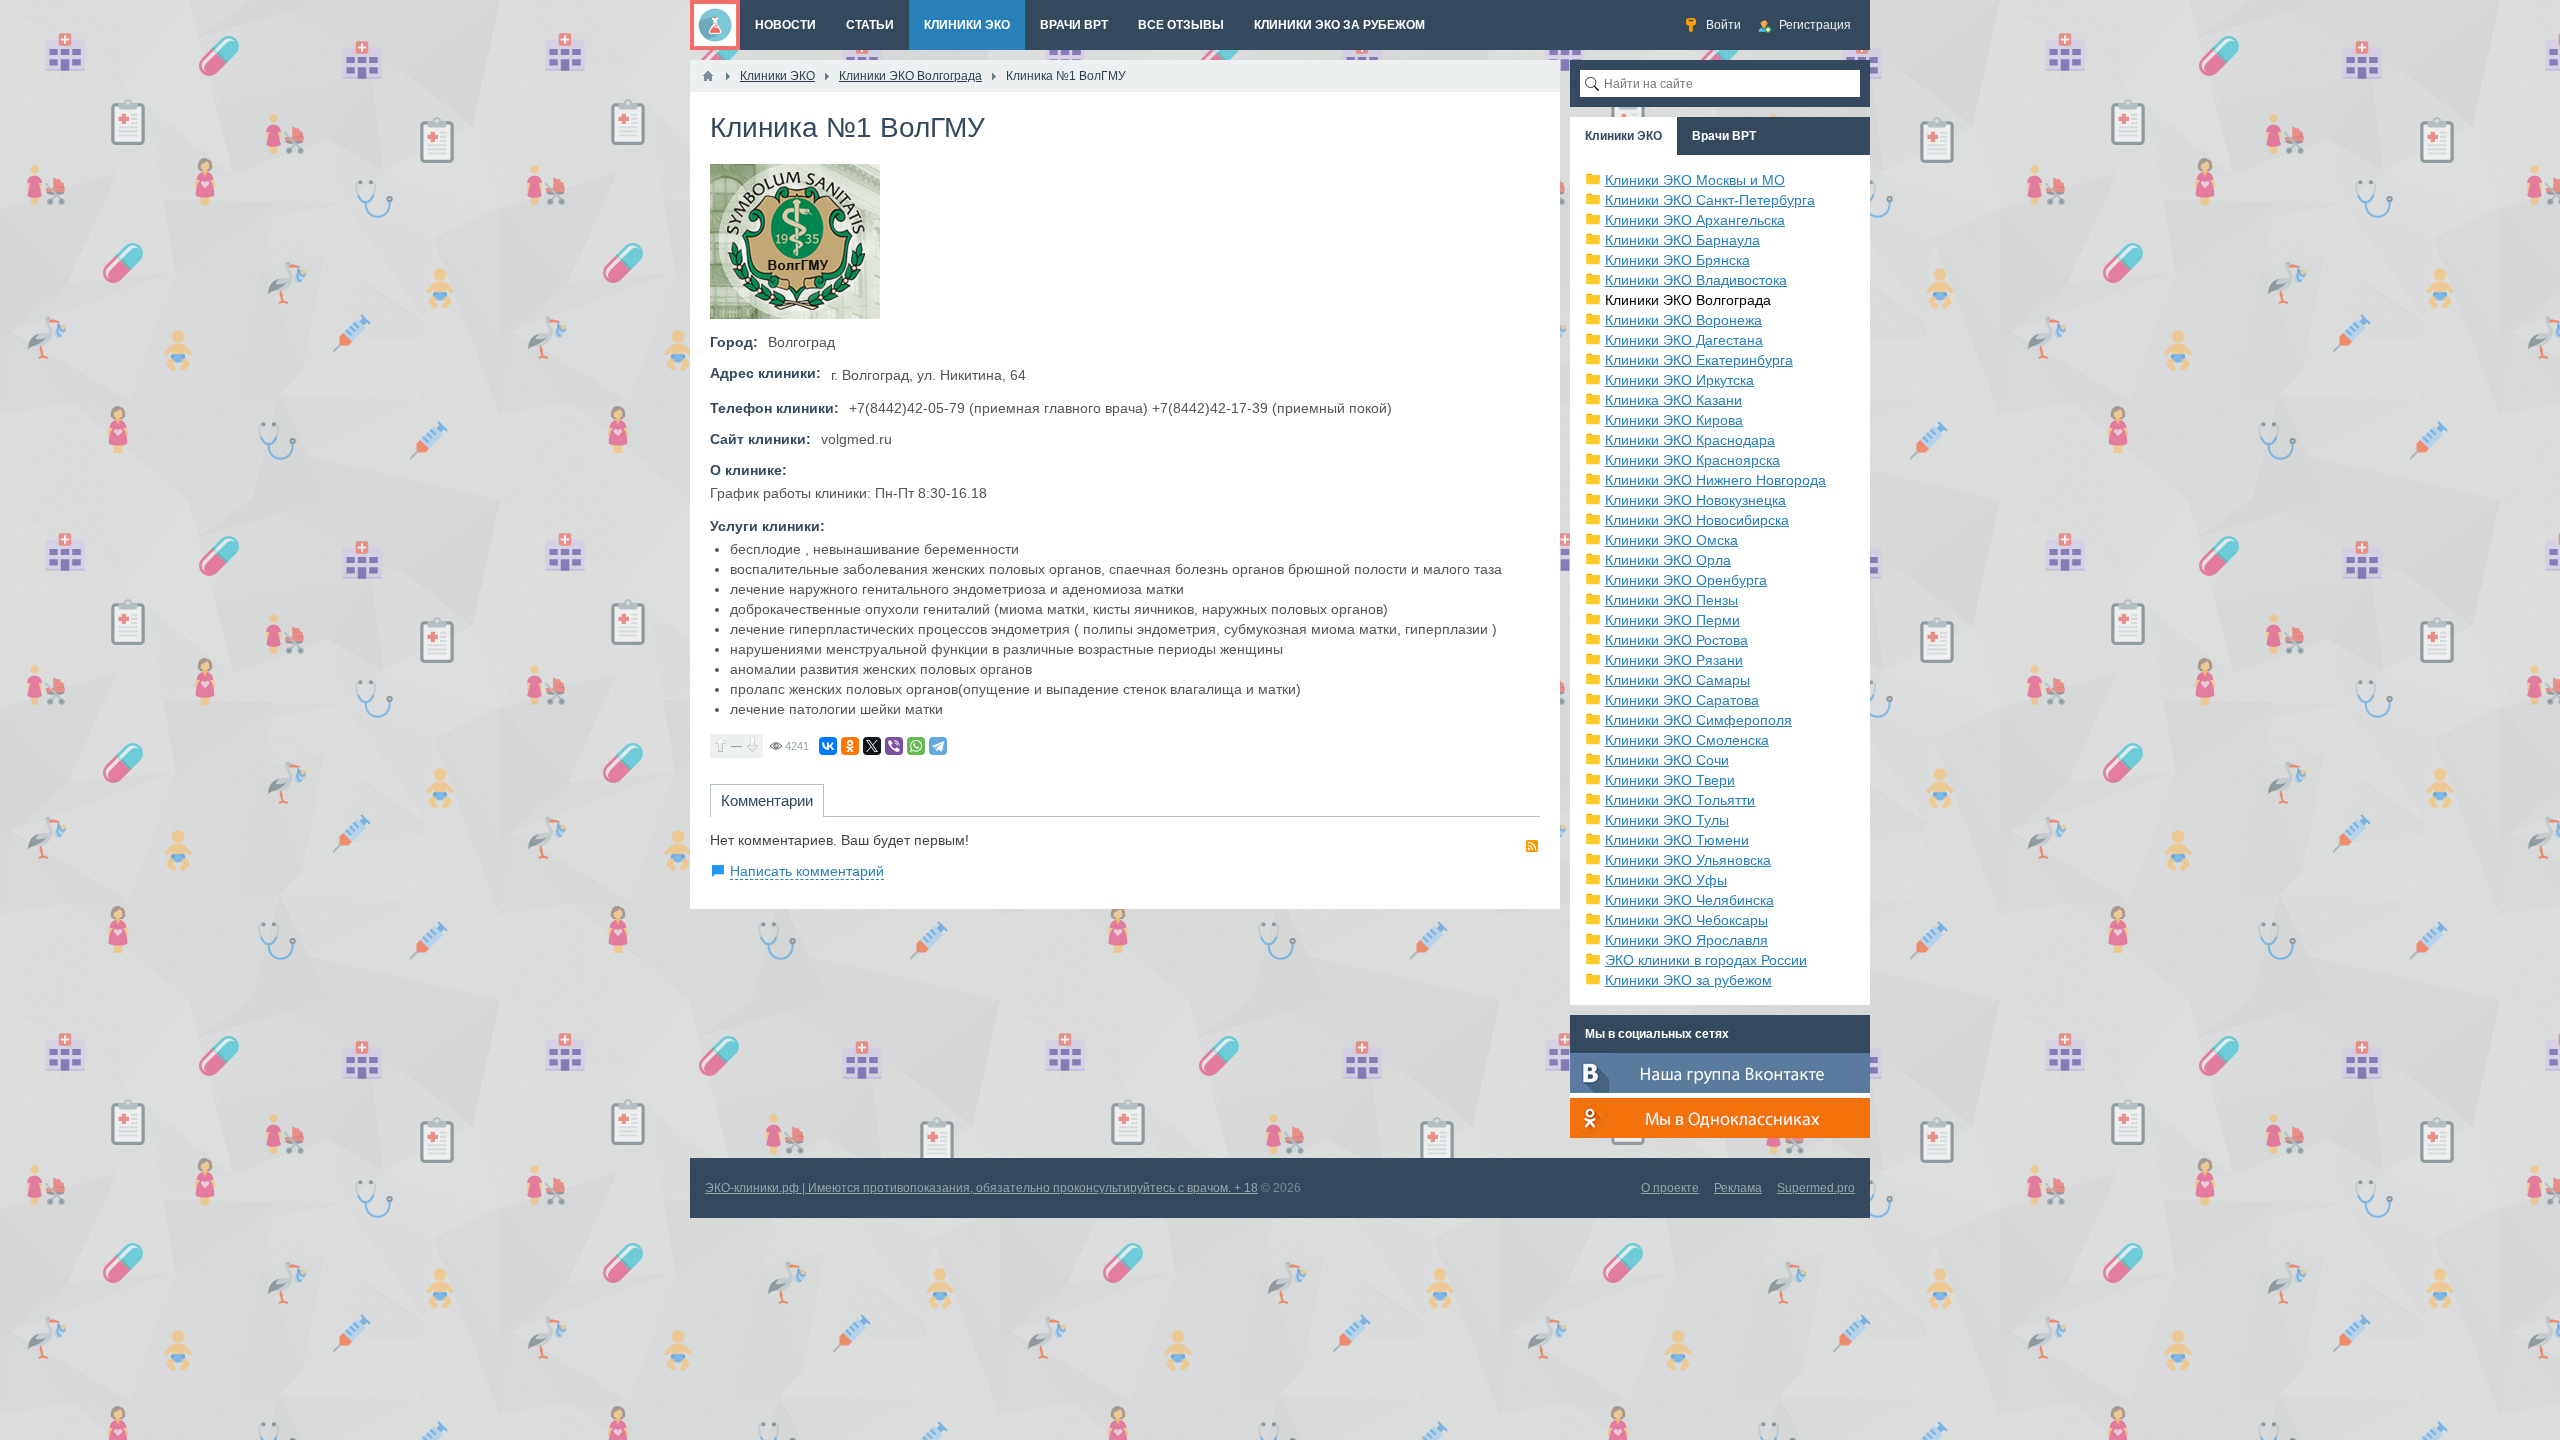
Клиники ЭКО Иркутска (1679, 380)
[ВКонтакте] (828, 746)
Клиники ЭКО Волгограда (1688, 300)
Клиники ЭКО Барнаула (1682, 240)
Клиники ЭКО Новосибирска (1697, 520)
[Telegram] (938, 746)
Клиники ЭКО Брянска (1677, 260)
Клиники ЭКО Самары (1677, 680)
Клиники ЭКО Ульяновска (1688, 860)
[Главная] (708, 76)
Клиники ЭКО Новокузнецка (1695, 500)
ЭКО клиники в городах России (1706, 960)
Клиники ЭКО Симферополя (1698, 720)
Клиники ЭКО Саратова (1682, 700)
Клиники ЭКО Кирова (1674, 420)
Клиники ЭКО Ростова (1676, 640)
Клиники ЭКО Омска (1671, 540)
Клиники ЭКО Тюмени (1677, 840)
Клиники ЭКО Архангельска (1695, 220)
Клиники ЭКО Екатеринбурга (1699, 360)
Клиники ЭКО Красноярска (1692, 460)
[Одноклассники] (850, 746)
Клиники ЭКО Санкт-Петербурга (1710, 200)
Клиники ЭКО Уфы (1666, 880)
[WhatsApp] (916, 746)
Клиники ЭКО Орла (1668, 560)
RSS (1532, 846)
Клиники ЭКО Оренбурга (1686, 580)
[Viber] (894, 746)
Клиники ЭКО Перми (1672, 620)
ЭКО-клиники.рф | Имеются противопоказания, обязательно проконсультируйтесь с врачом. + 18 (981, 1188)
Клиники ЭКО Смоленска (1687, 740)
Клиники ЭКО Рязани (1674, 660)
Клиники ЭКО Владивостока (1696, 280)
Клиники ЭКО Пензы (1671, 600)
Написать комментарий (807, 871)
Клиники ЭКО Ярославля (1686, 940)
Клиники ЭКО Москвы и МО (1695, 180)
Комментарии (767, 800)
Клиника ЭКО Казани (1673, 400)
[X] (872, 746)
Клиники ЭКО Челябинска (1689, 900)
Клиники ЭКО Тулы (1667, 820)
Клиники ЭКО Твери (1670, 780)
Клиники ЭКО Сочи (1667, 760)
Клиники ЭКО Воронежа (1683, 320)
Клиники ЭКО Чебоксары (1686, 920)
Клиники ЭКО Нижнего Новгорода (1715, 480)
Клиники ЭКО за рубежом (1688, 980)
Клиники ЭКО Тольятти (1680, 800)
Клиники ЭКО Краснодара (1690, 440)
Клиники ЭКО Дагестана (1684, 340)
